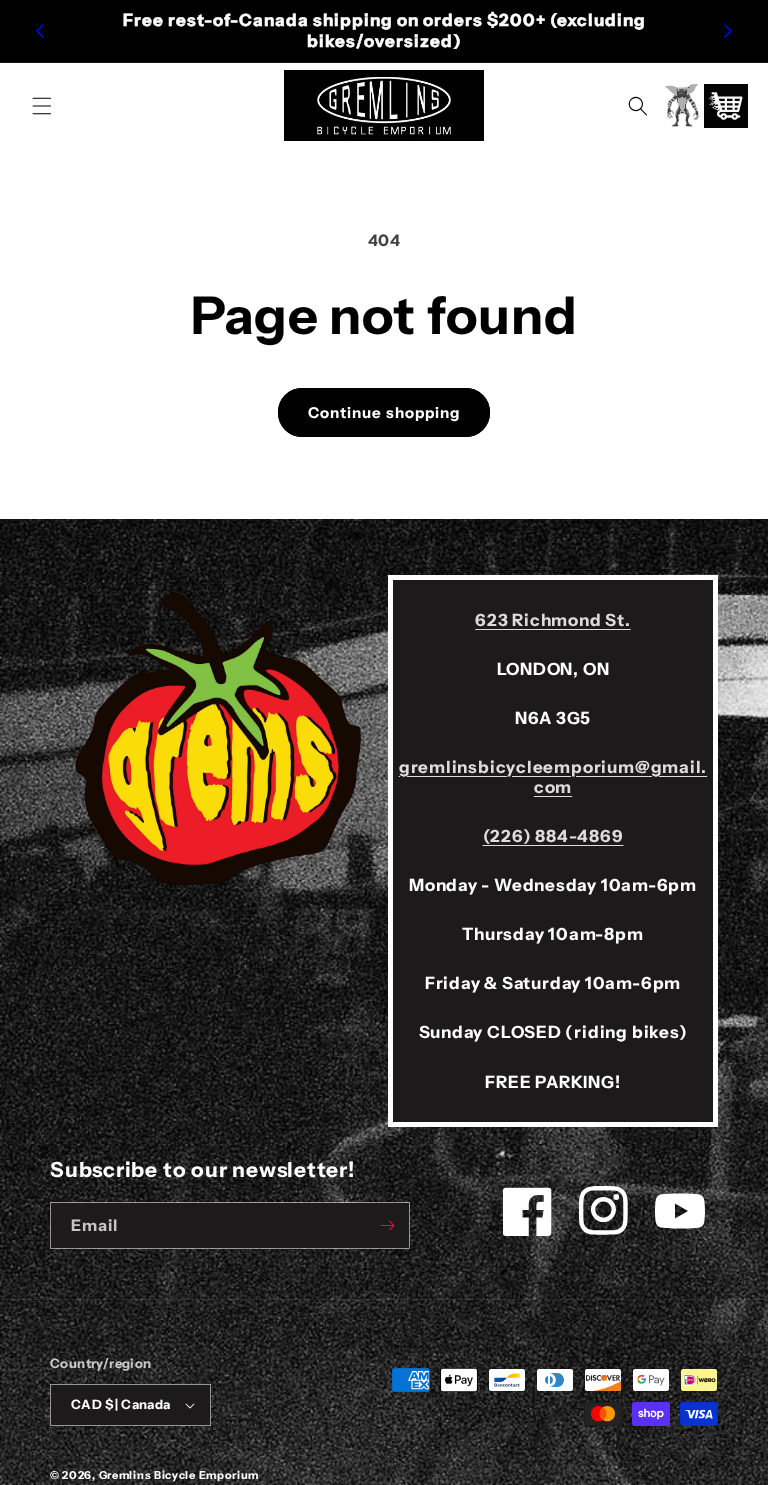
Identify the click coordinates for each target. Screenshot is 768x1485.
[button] (42, 106)
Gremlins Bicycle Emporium (179, 1475)
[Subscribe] (387, 1225)
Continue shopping (384, 412)
